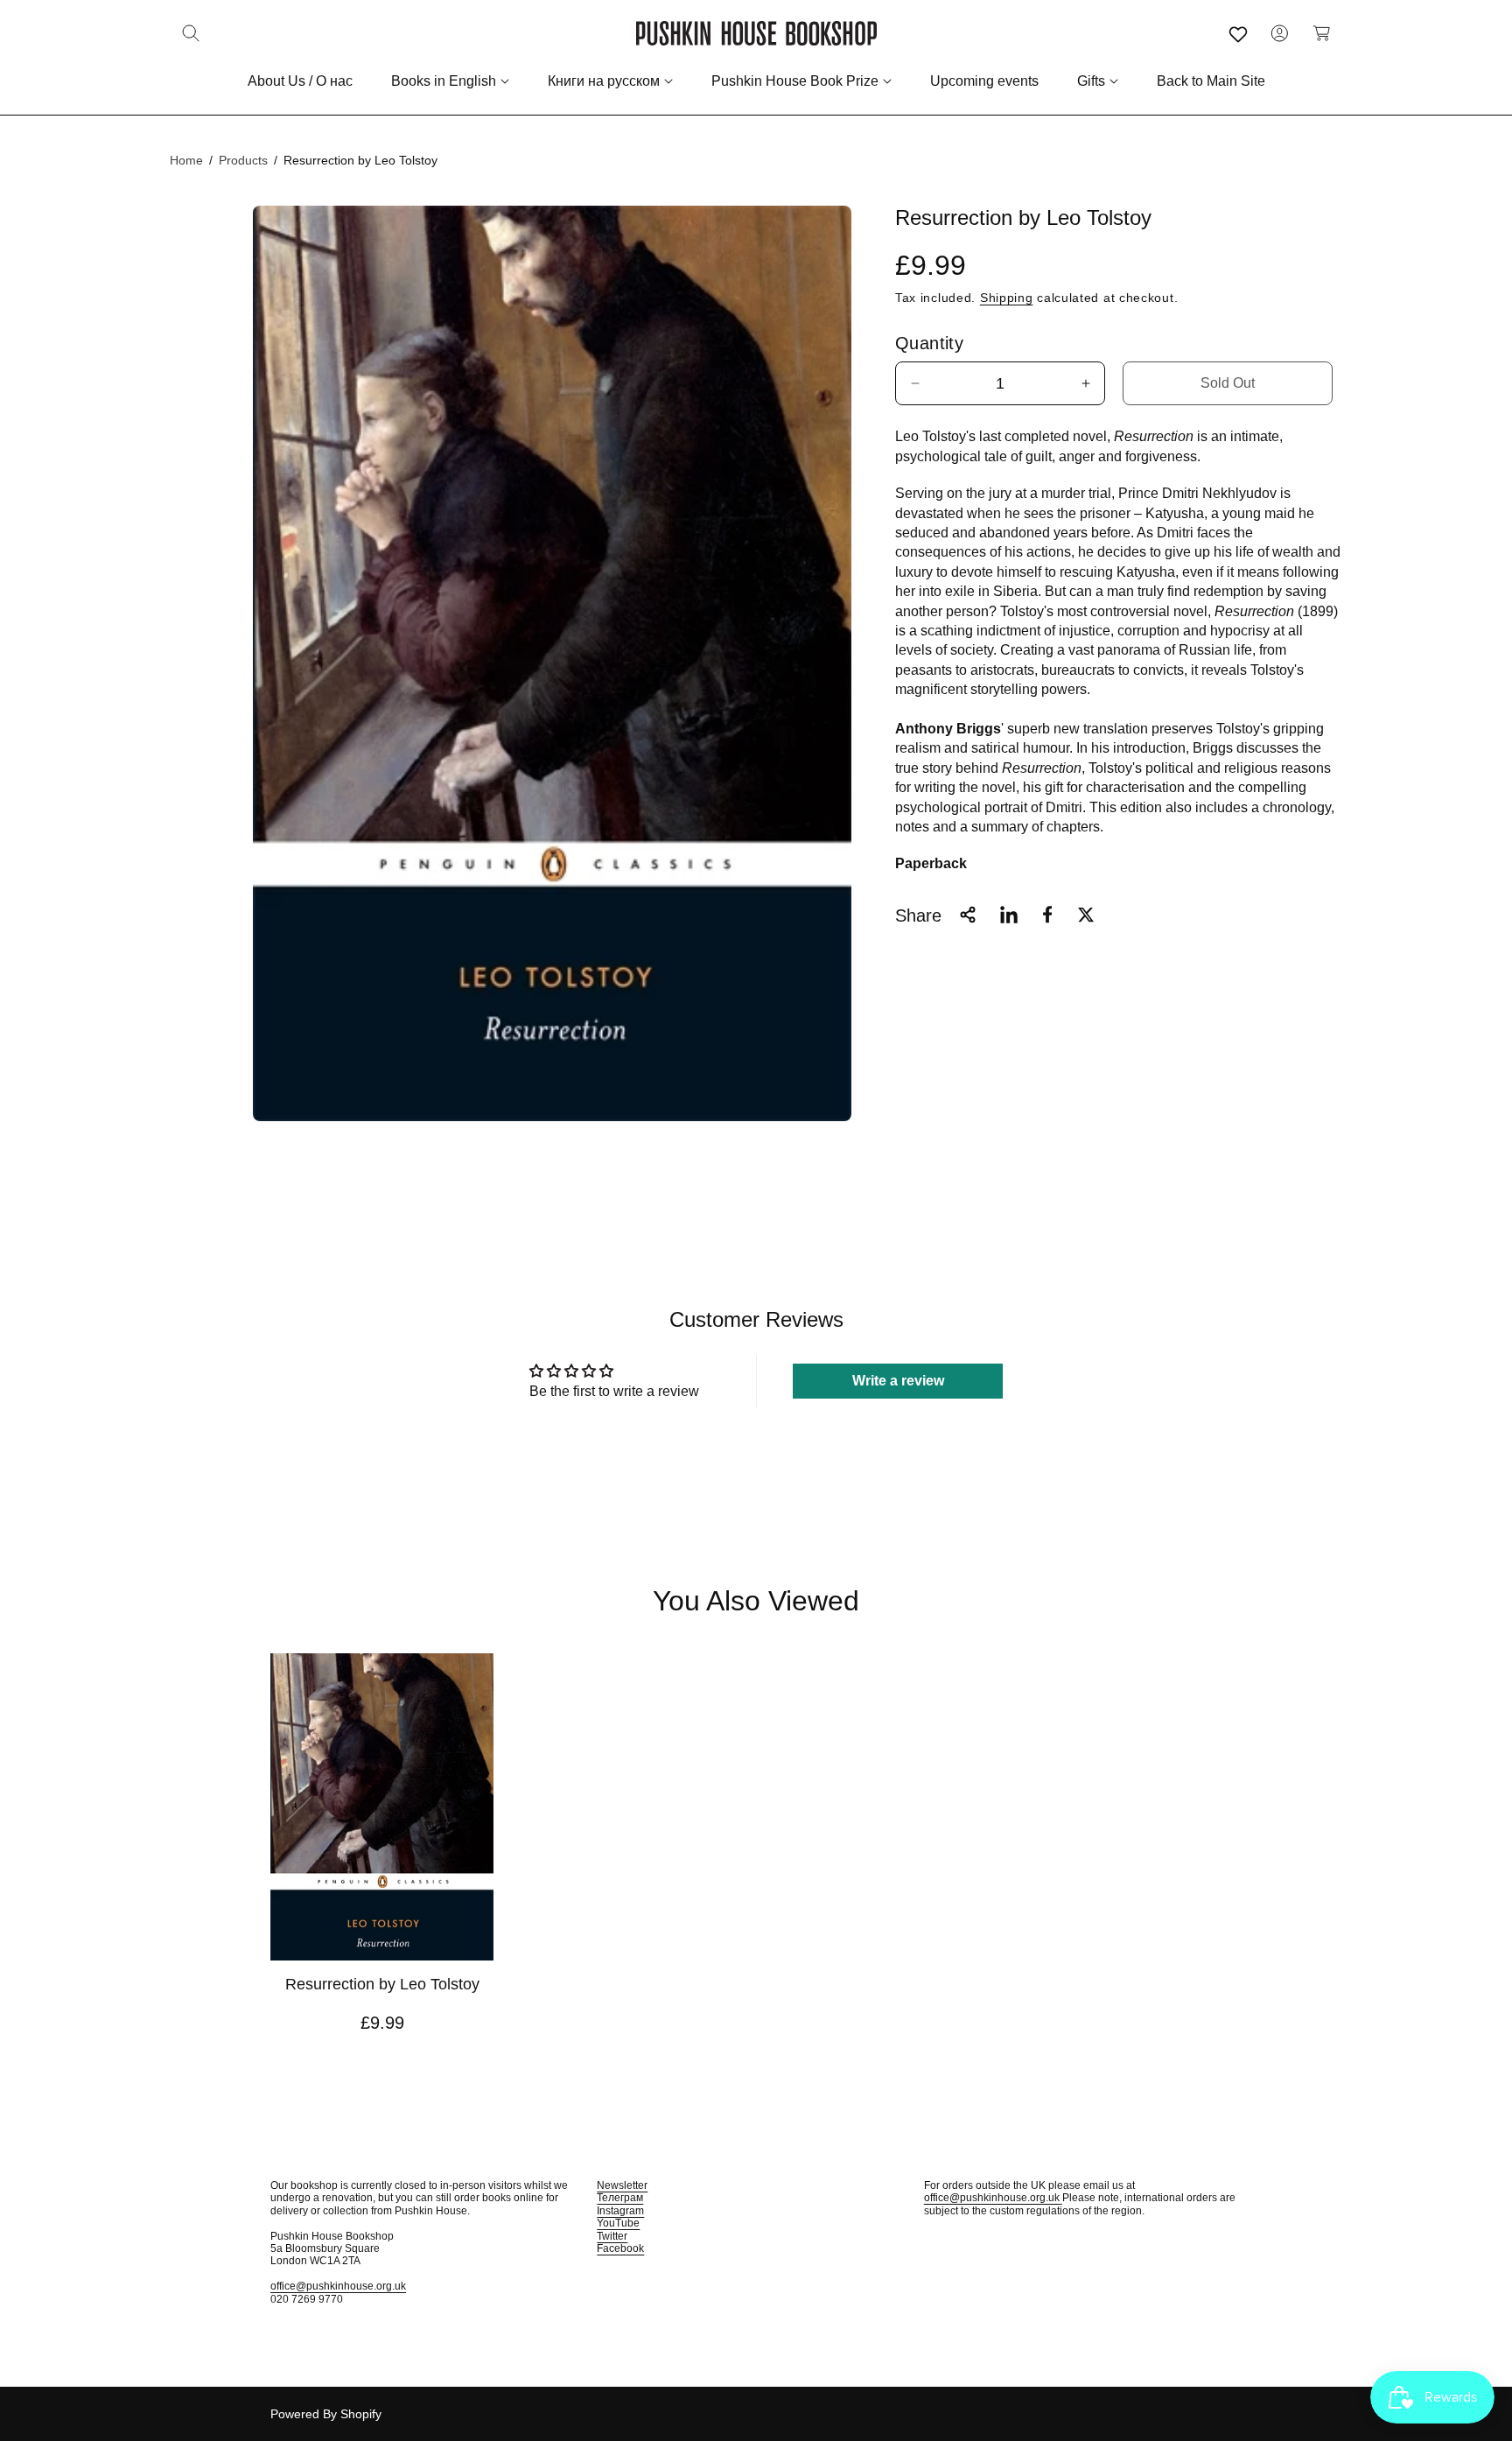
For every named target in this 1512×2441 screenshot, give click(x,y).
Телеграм (620, 2198)
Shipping (1007, 297)
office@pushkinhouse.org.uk (338, 2286)
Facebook (620, 2248)
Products (243, 160)
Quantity (929, 343)
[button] (191, 33)
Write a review (898, 1381)
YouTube (618, 2223)
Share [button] (918, 915)
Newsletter (622, 2185)
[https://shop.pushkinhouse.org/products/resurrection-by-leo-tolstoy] (1009, 915)
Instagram (620, 2211)
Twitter (612, 2236)
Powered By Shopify (326, 2414)
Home (186, 160)
